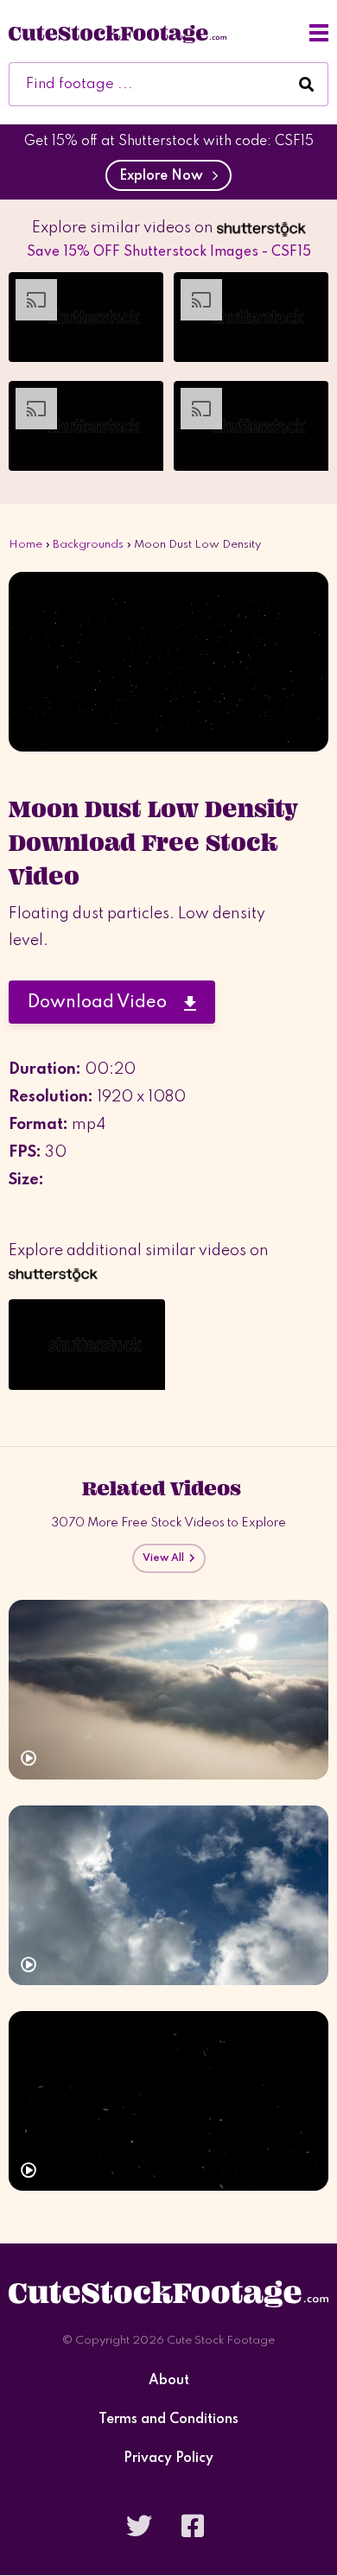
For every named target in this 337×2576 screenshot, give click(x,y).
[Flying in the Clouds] (168, 1690)
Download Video (106, 1003)
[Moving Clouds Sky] (168, 1895)
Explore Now (165, 176)
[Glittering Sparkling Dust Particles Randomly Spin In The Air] (168, 2101)
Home (25, 545)
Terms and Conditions (168, 2420)
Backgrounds (88, 545)
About (169, 2381)
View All (166, 1558)
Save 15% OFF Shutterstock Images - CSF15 (169, 252)
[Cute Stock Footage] (118, 33)
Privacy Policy (168, 2459)
